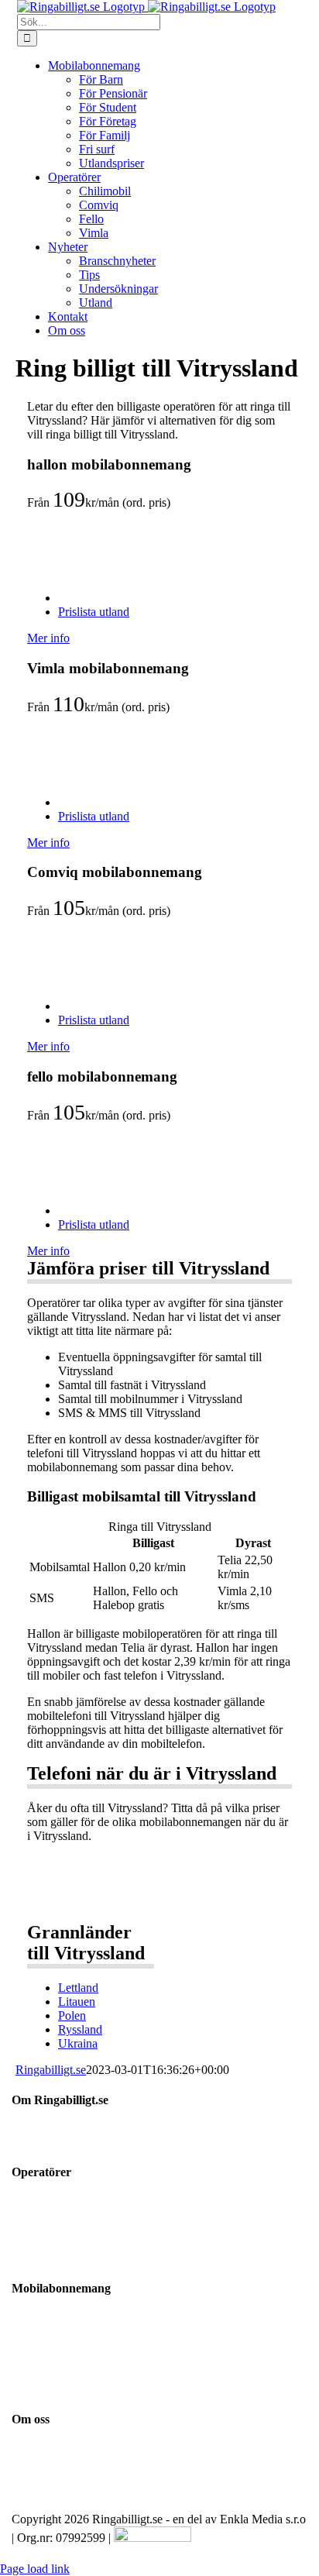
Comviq (29, 2259)
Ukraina (78, 2043)
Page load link (35, 2569)
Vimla (24, 2217)
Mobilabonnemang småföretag (76, 2376)
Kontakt (29, 2450)
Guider (26, 2464)
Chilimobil (35, 2245)
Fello (22, 2231)
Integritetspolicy (46, 2492)
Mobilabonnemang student (69, 2362)
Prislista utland (94, 612)
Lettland (78, 1988)
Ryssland (80, 2029)
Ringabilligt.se (51, 2070)
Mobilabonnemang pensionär (74, 2348)
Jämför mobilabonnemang (66, 2320)
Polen (72, 2015)
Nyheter (28, 2478)
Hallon (26, 2203)
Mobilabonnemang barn (62, 2334)
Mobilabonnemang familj (65, 2390)
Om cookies (36, 2506)
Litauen (77, 2002)
